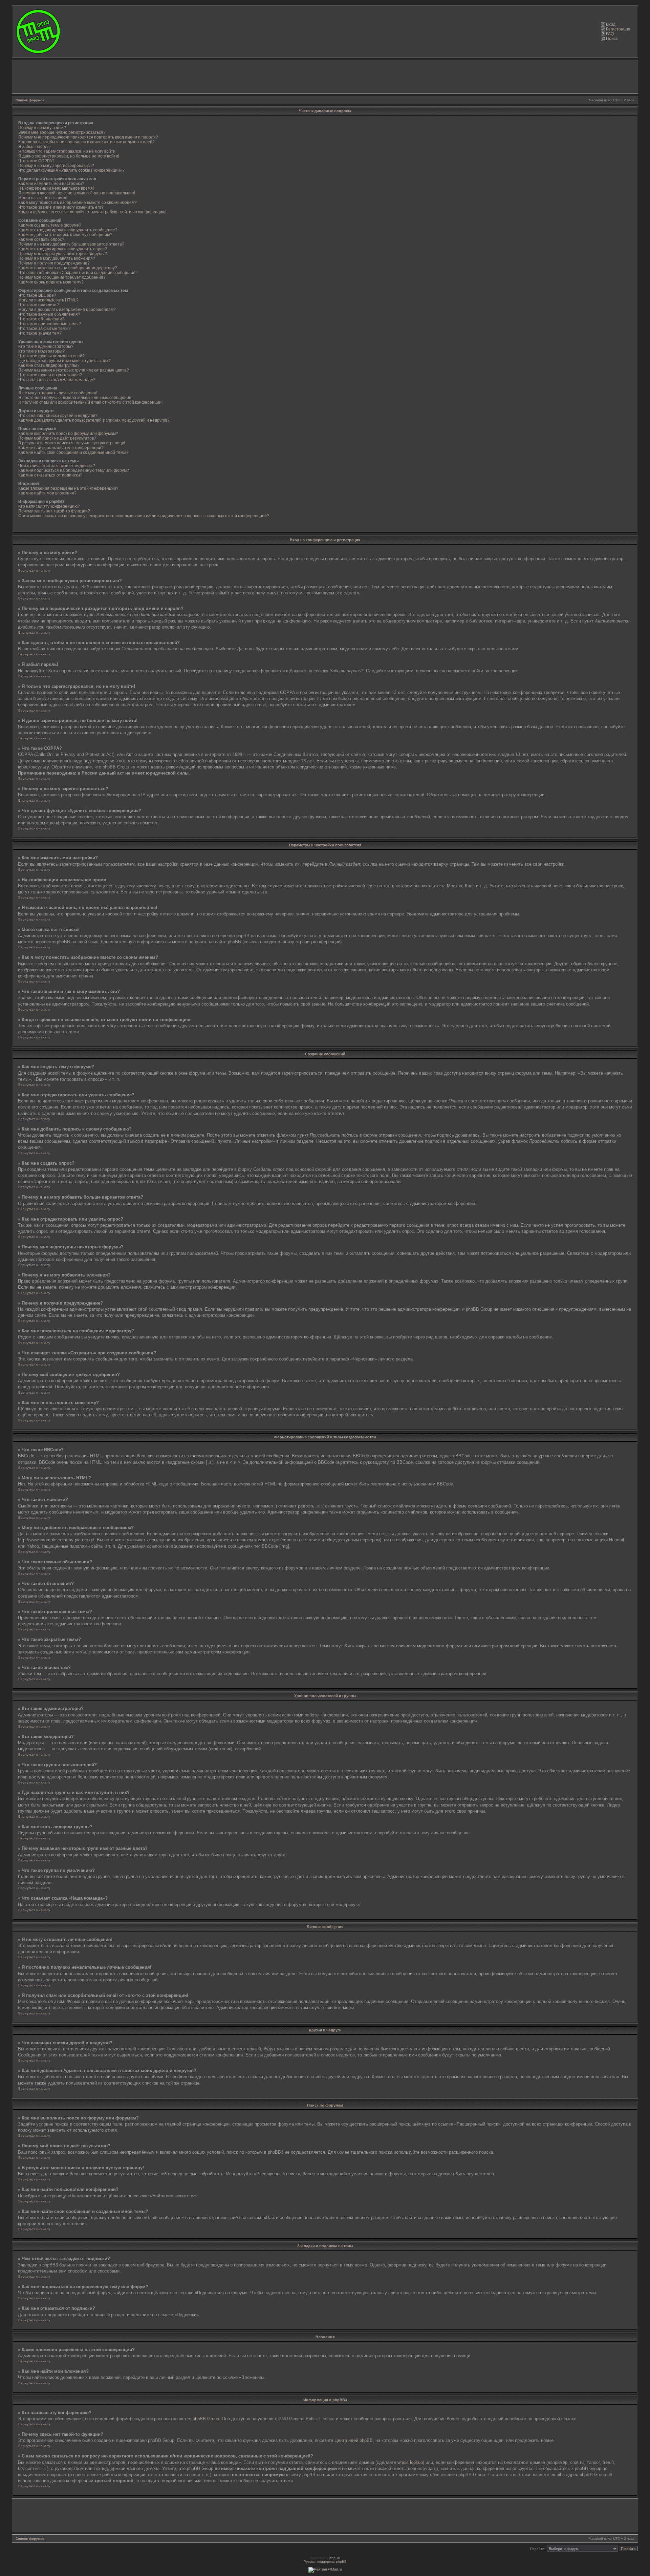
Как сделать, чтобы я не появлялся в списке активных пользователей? (86, 142)
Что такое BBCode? (37, 295)
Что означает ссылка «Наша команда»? (57, 380)
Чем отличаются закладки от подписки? (57, 466)
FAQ (610, 34)
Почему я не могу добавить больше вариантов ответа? (71, 244)
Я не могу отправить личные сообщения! (58, 393)
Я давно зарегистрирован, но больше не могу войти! (69, 156)
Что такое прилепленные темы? (50, 324)
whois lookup (410, 2462)
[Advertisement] (325, 77)
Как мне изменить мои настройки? (51, 184)
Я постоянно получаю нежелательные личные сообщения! (75, 398)
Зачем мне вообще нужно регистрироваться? (62, 132)
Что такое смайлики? (39, 305)
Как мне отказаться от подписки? (50, 475)
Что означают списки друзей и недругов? (58, 416)
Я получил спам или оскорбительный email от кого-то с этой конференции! (90, 402)
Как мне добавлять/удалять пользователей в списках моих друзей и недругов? (94, 420)
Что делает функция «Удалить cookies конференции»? (71, 170)
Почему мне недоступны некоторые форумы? (63, 254)
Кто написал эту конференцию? (49, 506)
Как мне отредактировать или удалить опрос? (63, 249)
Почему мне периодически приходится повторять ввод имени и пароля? (88, 137)
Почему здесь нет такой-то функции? (54, 511)
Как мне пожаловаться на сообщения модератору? (68, 268)
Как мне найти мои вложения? (47, 493)
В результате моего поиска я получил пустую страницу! (72, 443)
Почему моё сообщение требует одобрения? (62, 277)
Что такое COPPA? (36, 161)
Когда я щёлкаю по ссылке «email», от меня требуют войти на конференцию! (92, 212)
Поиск (612, 39)
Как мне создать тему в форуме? (50, 225)
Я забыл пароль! (34, 147)
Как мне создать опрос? (41, 239)
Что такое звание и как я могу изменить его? (61, 207)
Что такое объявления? (41, 319)
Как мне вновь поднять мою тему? (51, 282)
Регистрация (618, 29)
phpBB (335, 2558)
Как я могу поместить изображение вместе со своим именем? (78, 203)
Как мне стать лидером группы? (49, 365)
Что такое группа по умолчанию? (50, 375)
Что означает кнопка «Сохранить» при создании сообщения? (78, 273)
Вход (611, 24)
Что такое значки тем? (40, 333)
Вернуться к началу (34, 571)
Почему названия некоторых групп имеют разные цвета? (74, 370)
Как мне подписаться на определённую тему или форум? (74, 470)
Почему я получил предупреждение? (54, 263)
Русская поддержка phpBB (325, 2562)
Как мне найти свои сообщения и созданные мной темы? (73, 452)
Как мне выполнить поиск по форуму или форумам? (68, 434)
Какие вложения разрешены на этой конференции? (68, 488)
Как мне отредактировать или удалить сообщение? (68, 230)
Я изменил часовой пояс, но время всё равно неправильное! (77, 193)
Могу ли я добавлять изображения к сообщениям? (67, 310)
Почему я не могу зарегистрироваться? (56, 166)
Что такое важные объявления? (49, 314)
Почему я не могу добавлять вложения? (57, 258)
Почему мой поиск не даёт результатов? (57, 438)
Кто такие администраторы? (46, 346)
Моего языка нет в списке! (43, 198)
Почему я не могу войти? (42, 128)
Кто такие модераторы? (41, 351)
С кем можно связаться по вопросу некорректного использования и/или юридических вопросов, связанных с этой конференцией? (144, 516)
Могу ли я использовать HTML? (48, 300)
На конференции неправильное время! (56, 188)
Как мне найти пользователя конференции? (61, 448)
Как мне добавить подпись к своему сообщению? (65, 235)
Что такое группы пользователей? (51, 356)
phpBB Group (206, 2419)
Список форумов (30, 100)
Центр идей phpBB (354, 2440)
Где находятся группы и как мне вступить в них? (64, 361)
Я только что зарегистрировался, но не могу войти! (67, 151)
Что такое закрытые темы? (45, 329)
